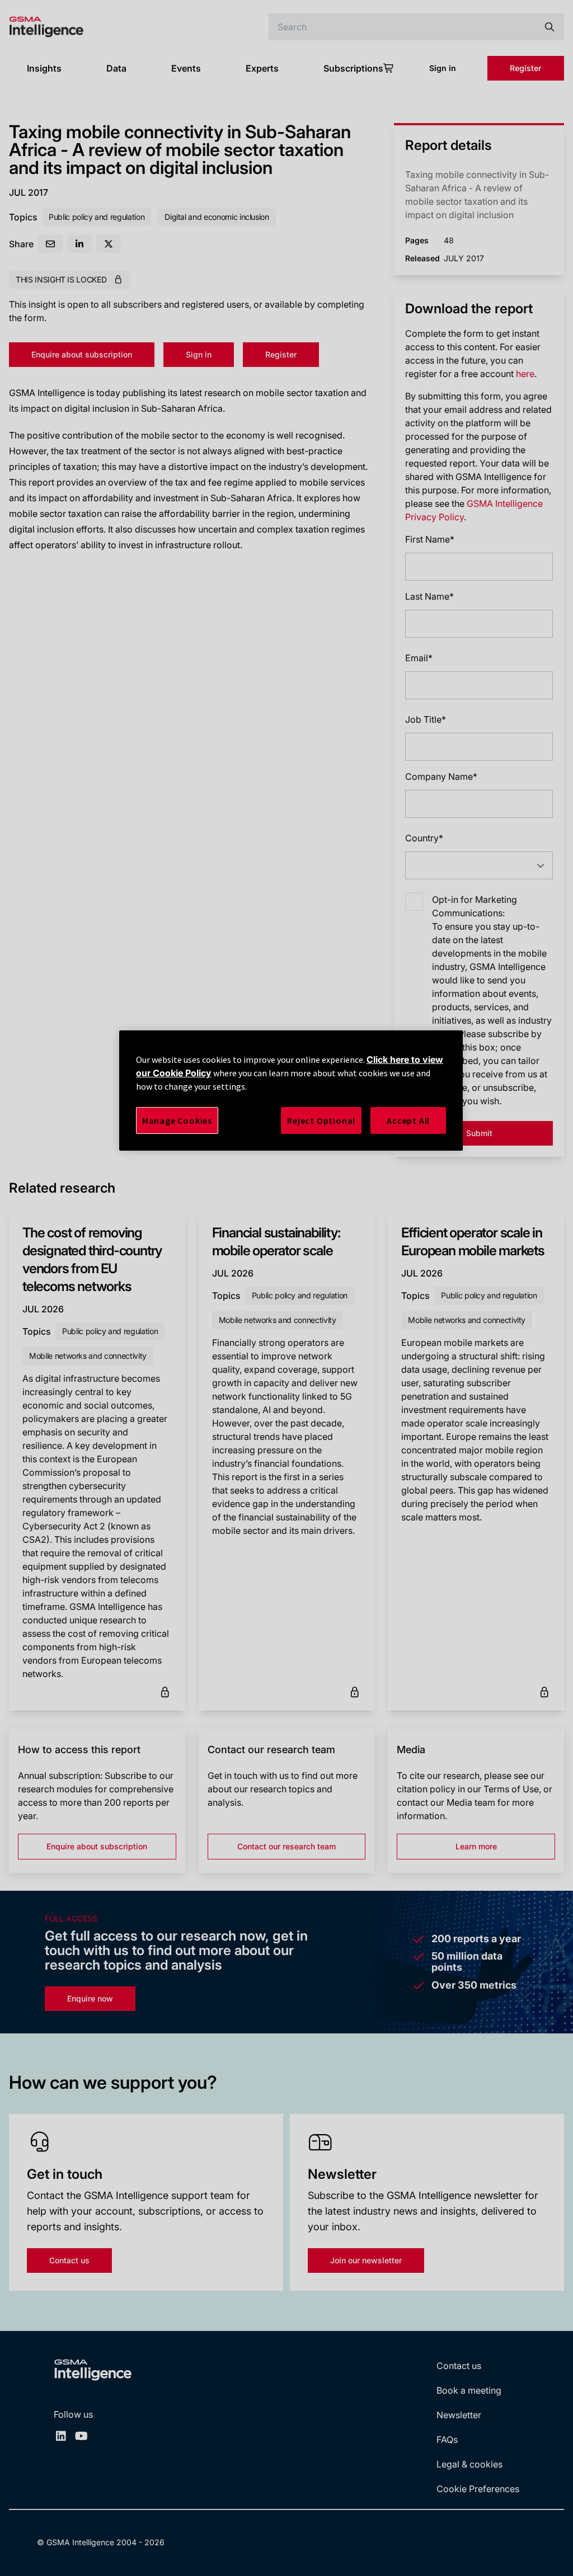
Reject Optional (321, 1120)
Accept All (408, 1120)
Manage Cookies (177, 1120)
